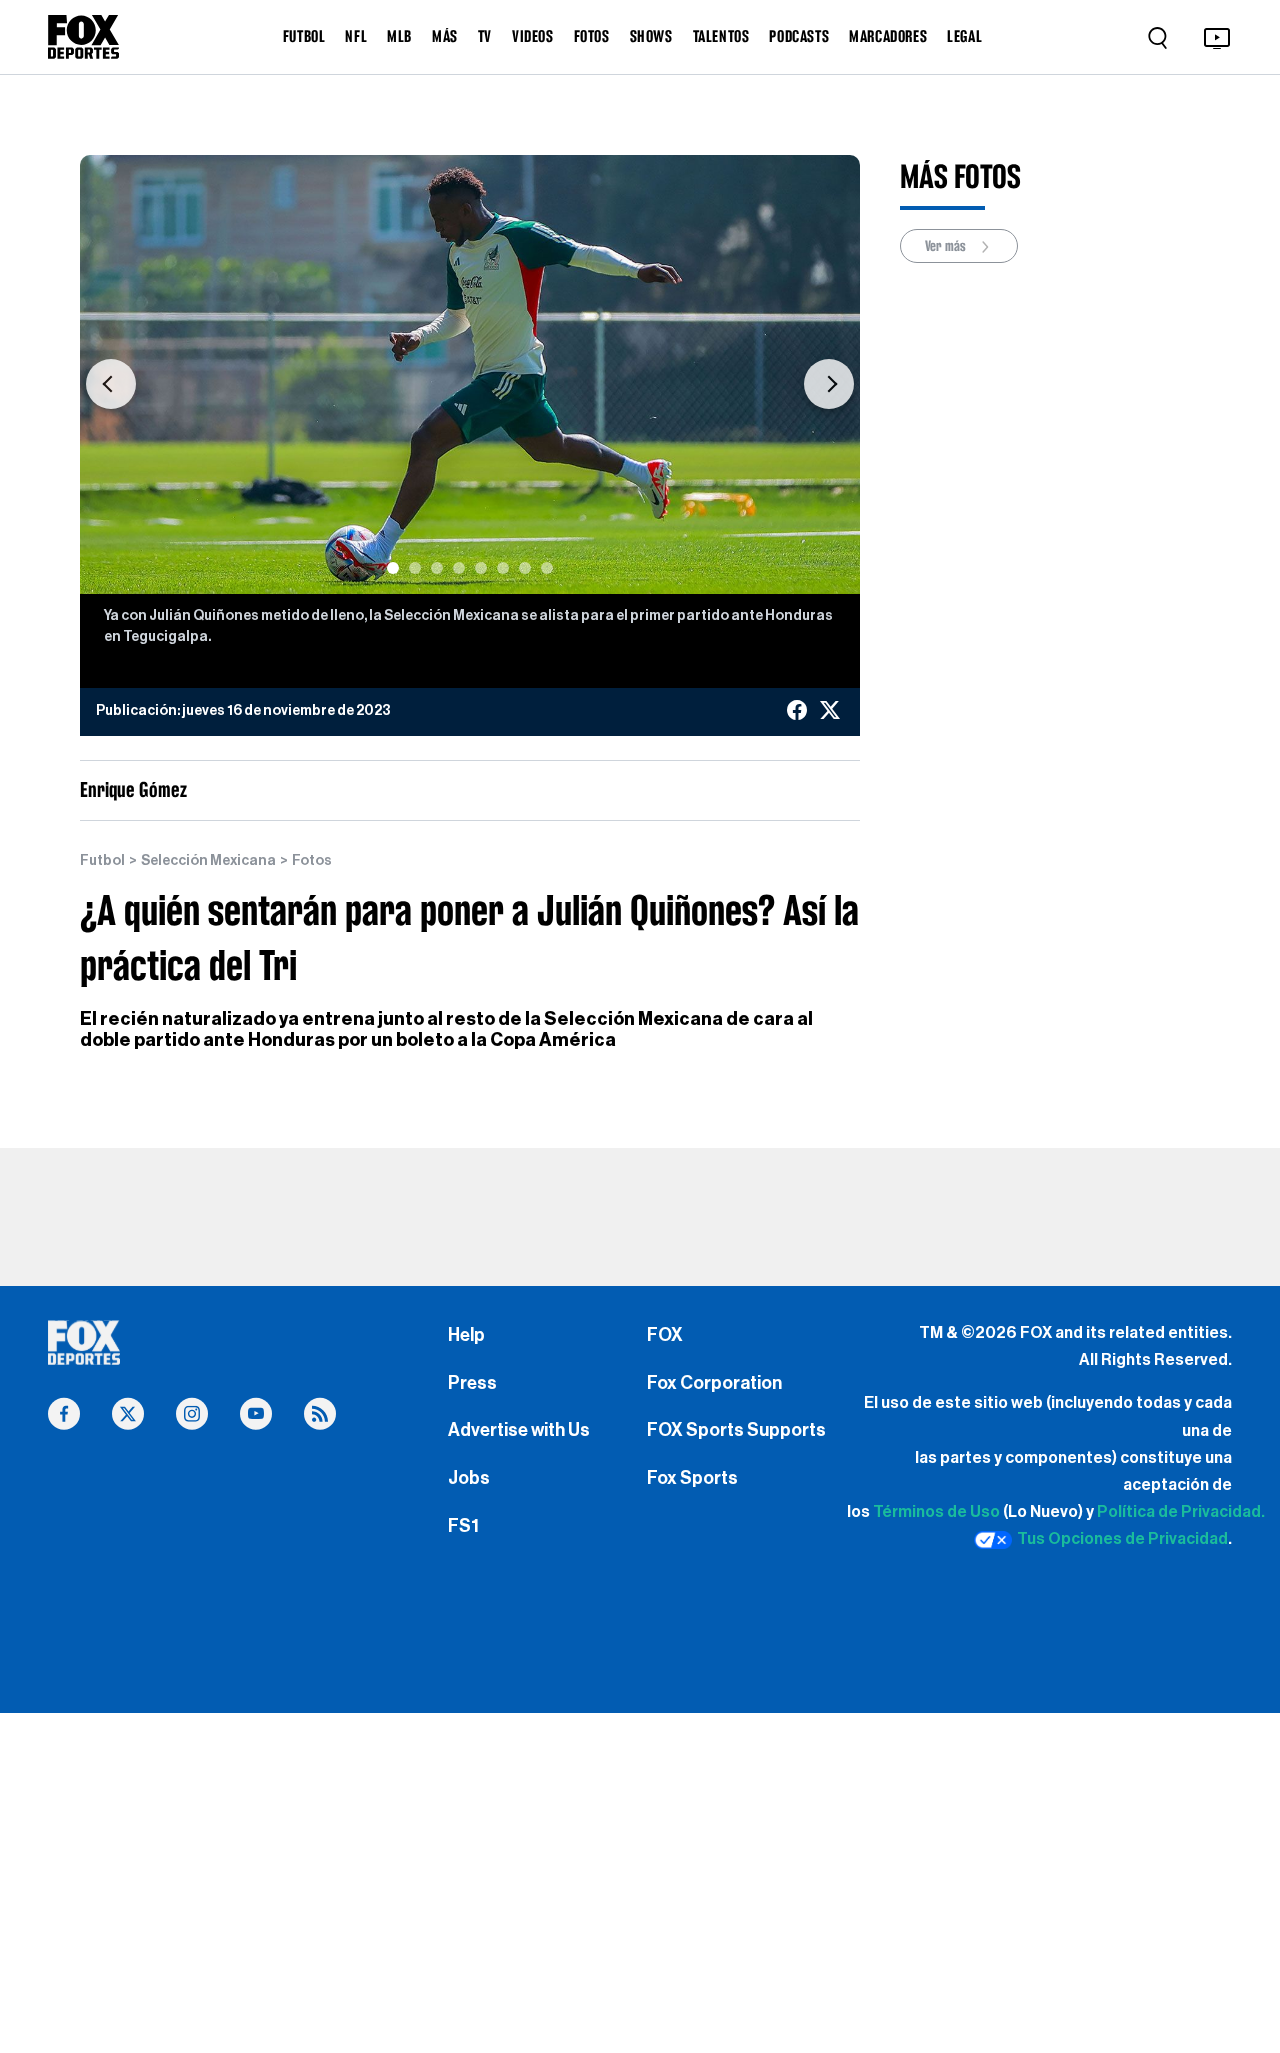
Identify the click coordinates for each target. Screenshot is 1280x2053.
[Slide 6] (503, 568)
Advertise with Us (519, 1430)
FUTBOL (304, 36)
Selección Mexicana (208, 861)
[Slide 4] (459, 568)
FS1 (463, 1526)
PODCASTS (799, 36)
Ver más (947, 246)
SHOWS (651, 36)
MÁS (445, 36)
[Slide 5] (481, 568)
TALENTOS (721, 36)
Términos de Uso (936, 1512)
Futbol (102, 861)
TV (485, 36)
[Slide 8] (547, 568)
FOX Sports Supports (736, 1430)
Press (472, 1383)
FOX (665, 1335)
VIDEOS (533, 36)
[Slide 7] (525, 568)
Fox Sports (692, 1478)
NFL (356, 36)
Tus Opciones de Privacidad (1122, 1539)
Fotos (312, 861)
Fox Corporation (714, 1383)
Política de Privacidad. (1181, 1512)
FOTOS (592, 36)
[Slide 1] (393, 568)
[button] (111, 384)
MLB (399, 36)
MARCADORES (888, 36)
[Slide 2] (415, 568)
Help (466, 1335)
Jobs (469, 1478)
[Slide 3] (437, 568)
